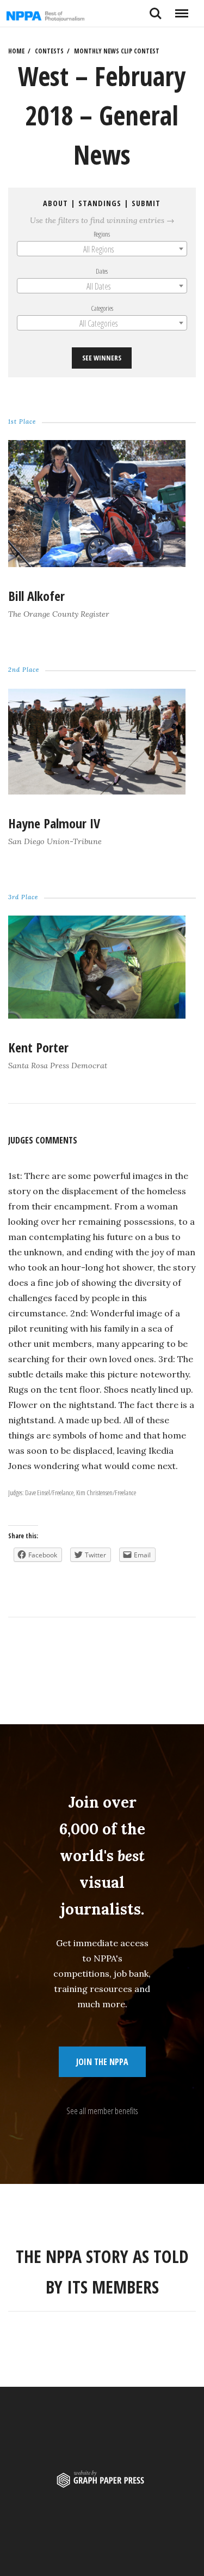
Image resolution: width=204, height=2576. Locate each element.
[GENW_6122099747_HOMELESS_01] (97, 564)
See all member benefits (102, 2111)
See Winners (102, 358)
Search (156, 9)
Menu (181, 9)
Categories (102, 308)
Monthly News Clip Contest (117, 51)
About (56, 203)
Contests (49, 51)
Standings (100, 203)
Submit (147, 203)
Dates (102, 271)
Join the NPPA (102, 2062)
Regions (102, 234)
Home (16, 51)
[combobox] (102, 249)
